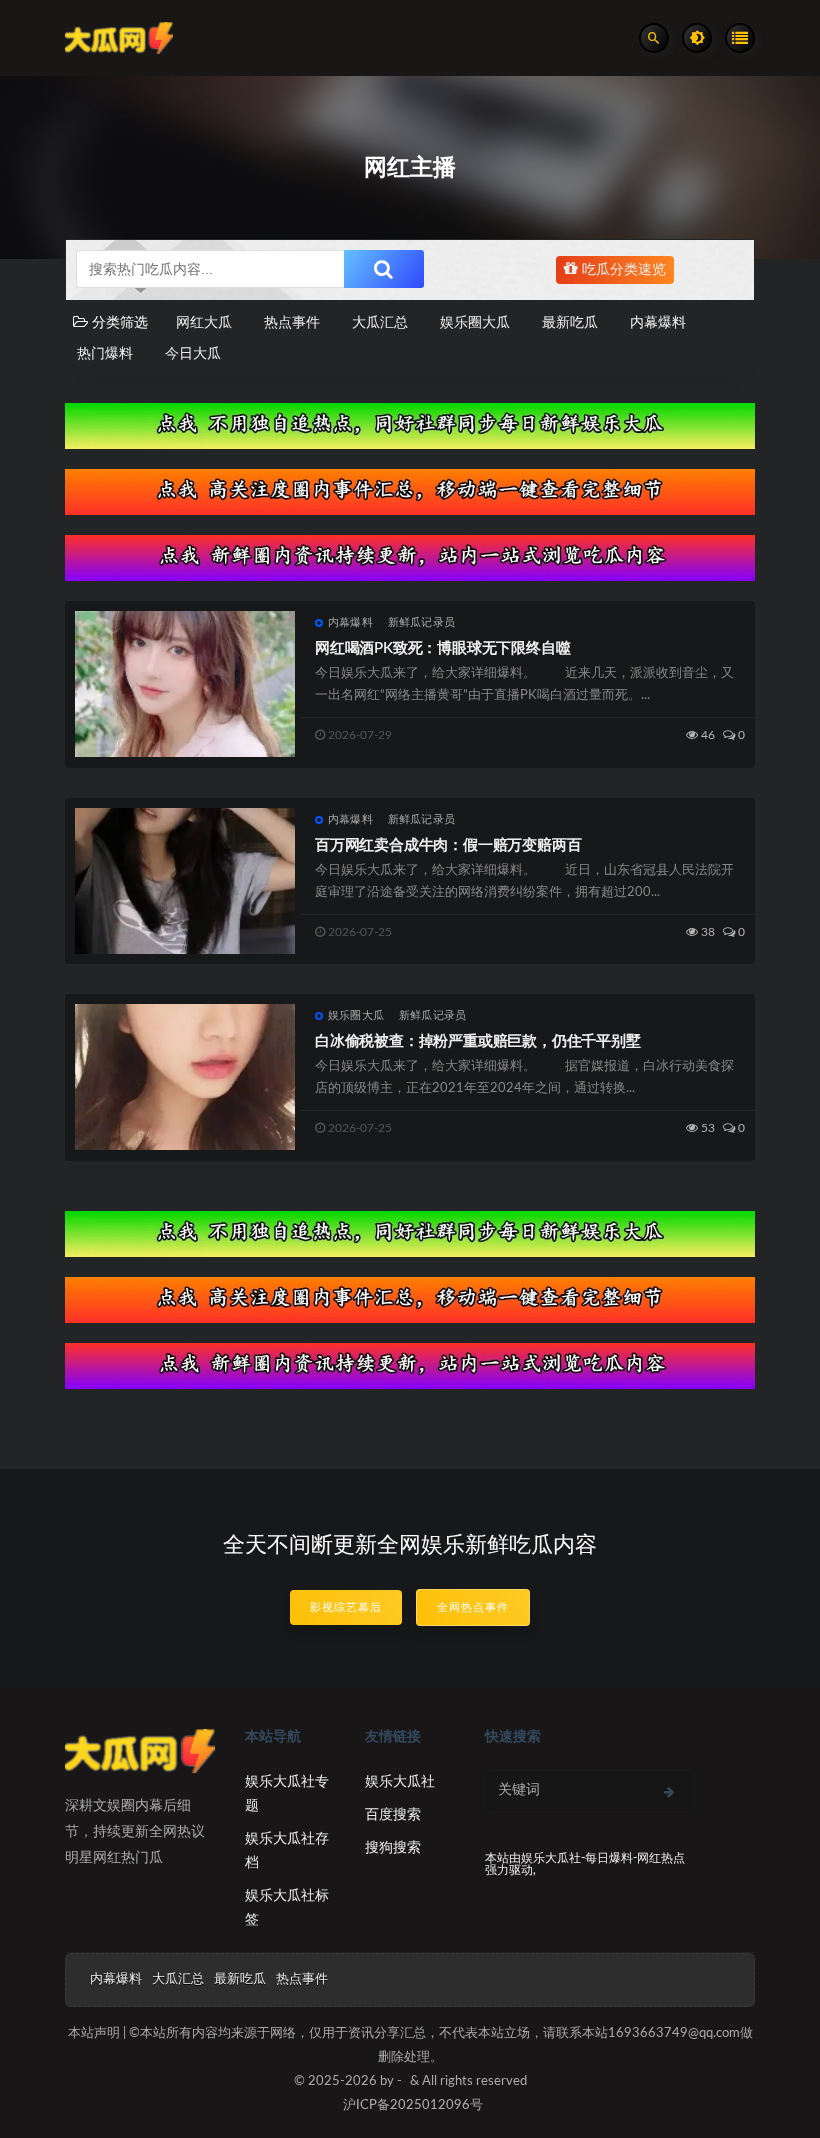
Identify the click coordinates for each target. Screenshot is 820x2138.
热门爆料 (105, 354)
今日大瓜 (193, 354)
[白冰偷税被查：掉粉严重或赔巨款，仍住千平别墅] (185, 1077)
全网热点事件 (473, 1607)
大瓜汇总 (380, 323)
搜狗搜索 (393, 1848)
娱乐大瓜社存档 (287, 1851)
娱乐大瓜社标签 (287, 1908)
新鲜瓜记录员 (421, 622)
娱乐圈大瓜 (475, 323)
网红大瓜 (204, 323)
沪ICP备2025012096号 (413, 2105)
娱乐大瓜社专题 (287, 1794)
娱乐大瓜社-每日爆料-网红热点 (603, 1858)
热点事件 (292, 323)
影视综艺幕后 (346, 1607)
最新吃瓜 (570, 323)
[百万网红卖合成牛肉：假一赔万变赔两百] (185, 881)
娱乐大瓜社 (400, 1782)
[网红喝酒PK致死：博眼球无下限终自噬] (185, 684)
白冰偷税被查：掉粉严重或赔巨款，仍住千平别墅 (478, 1041)
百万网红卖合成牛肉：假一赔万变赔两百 (448, 845)
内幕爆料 (658, 323)
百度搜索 (393, 1815)
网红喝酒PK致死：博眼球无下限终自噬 (442, 648)
